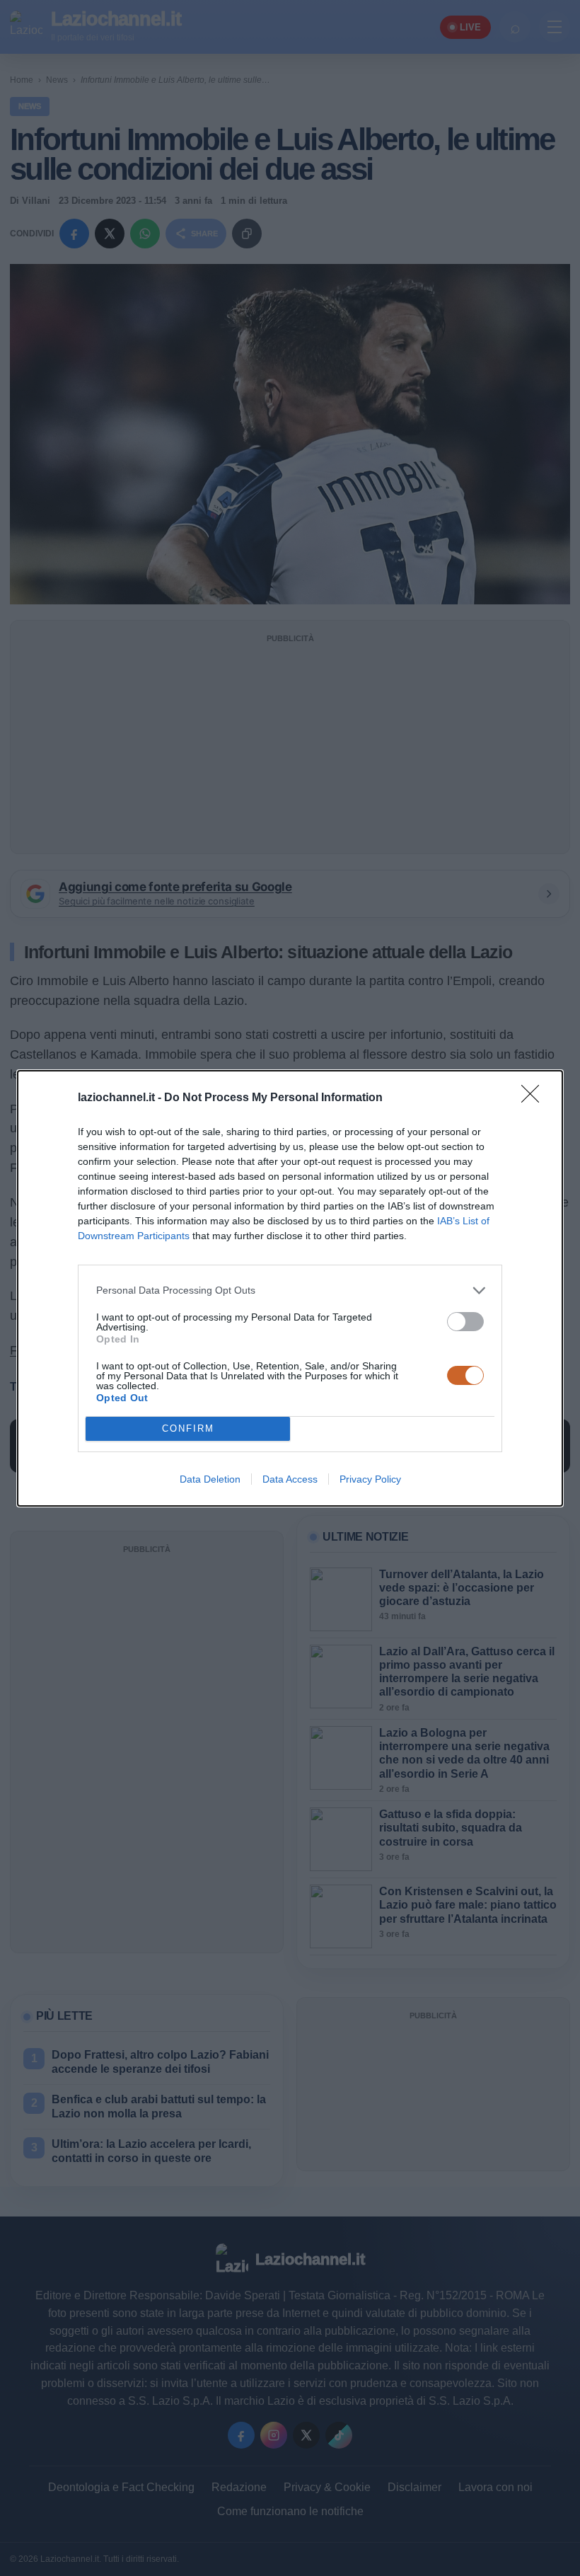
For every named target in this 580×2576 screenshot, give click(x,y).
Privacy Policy (370, 1479)
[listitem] (290, 1290)
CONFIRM (188, 1428)
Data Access (290, 1479)
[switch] (465, 1322)
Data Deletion (210, 1479)
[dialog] (290, 1288)
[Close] (535, 1098)
